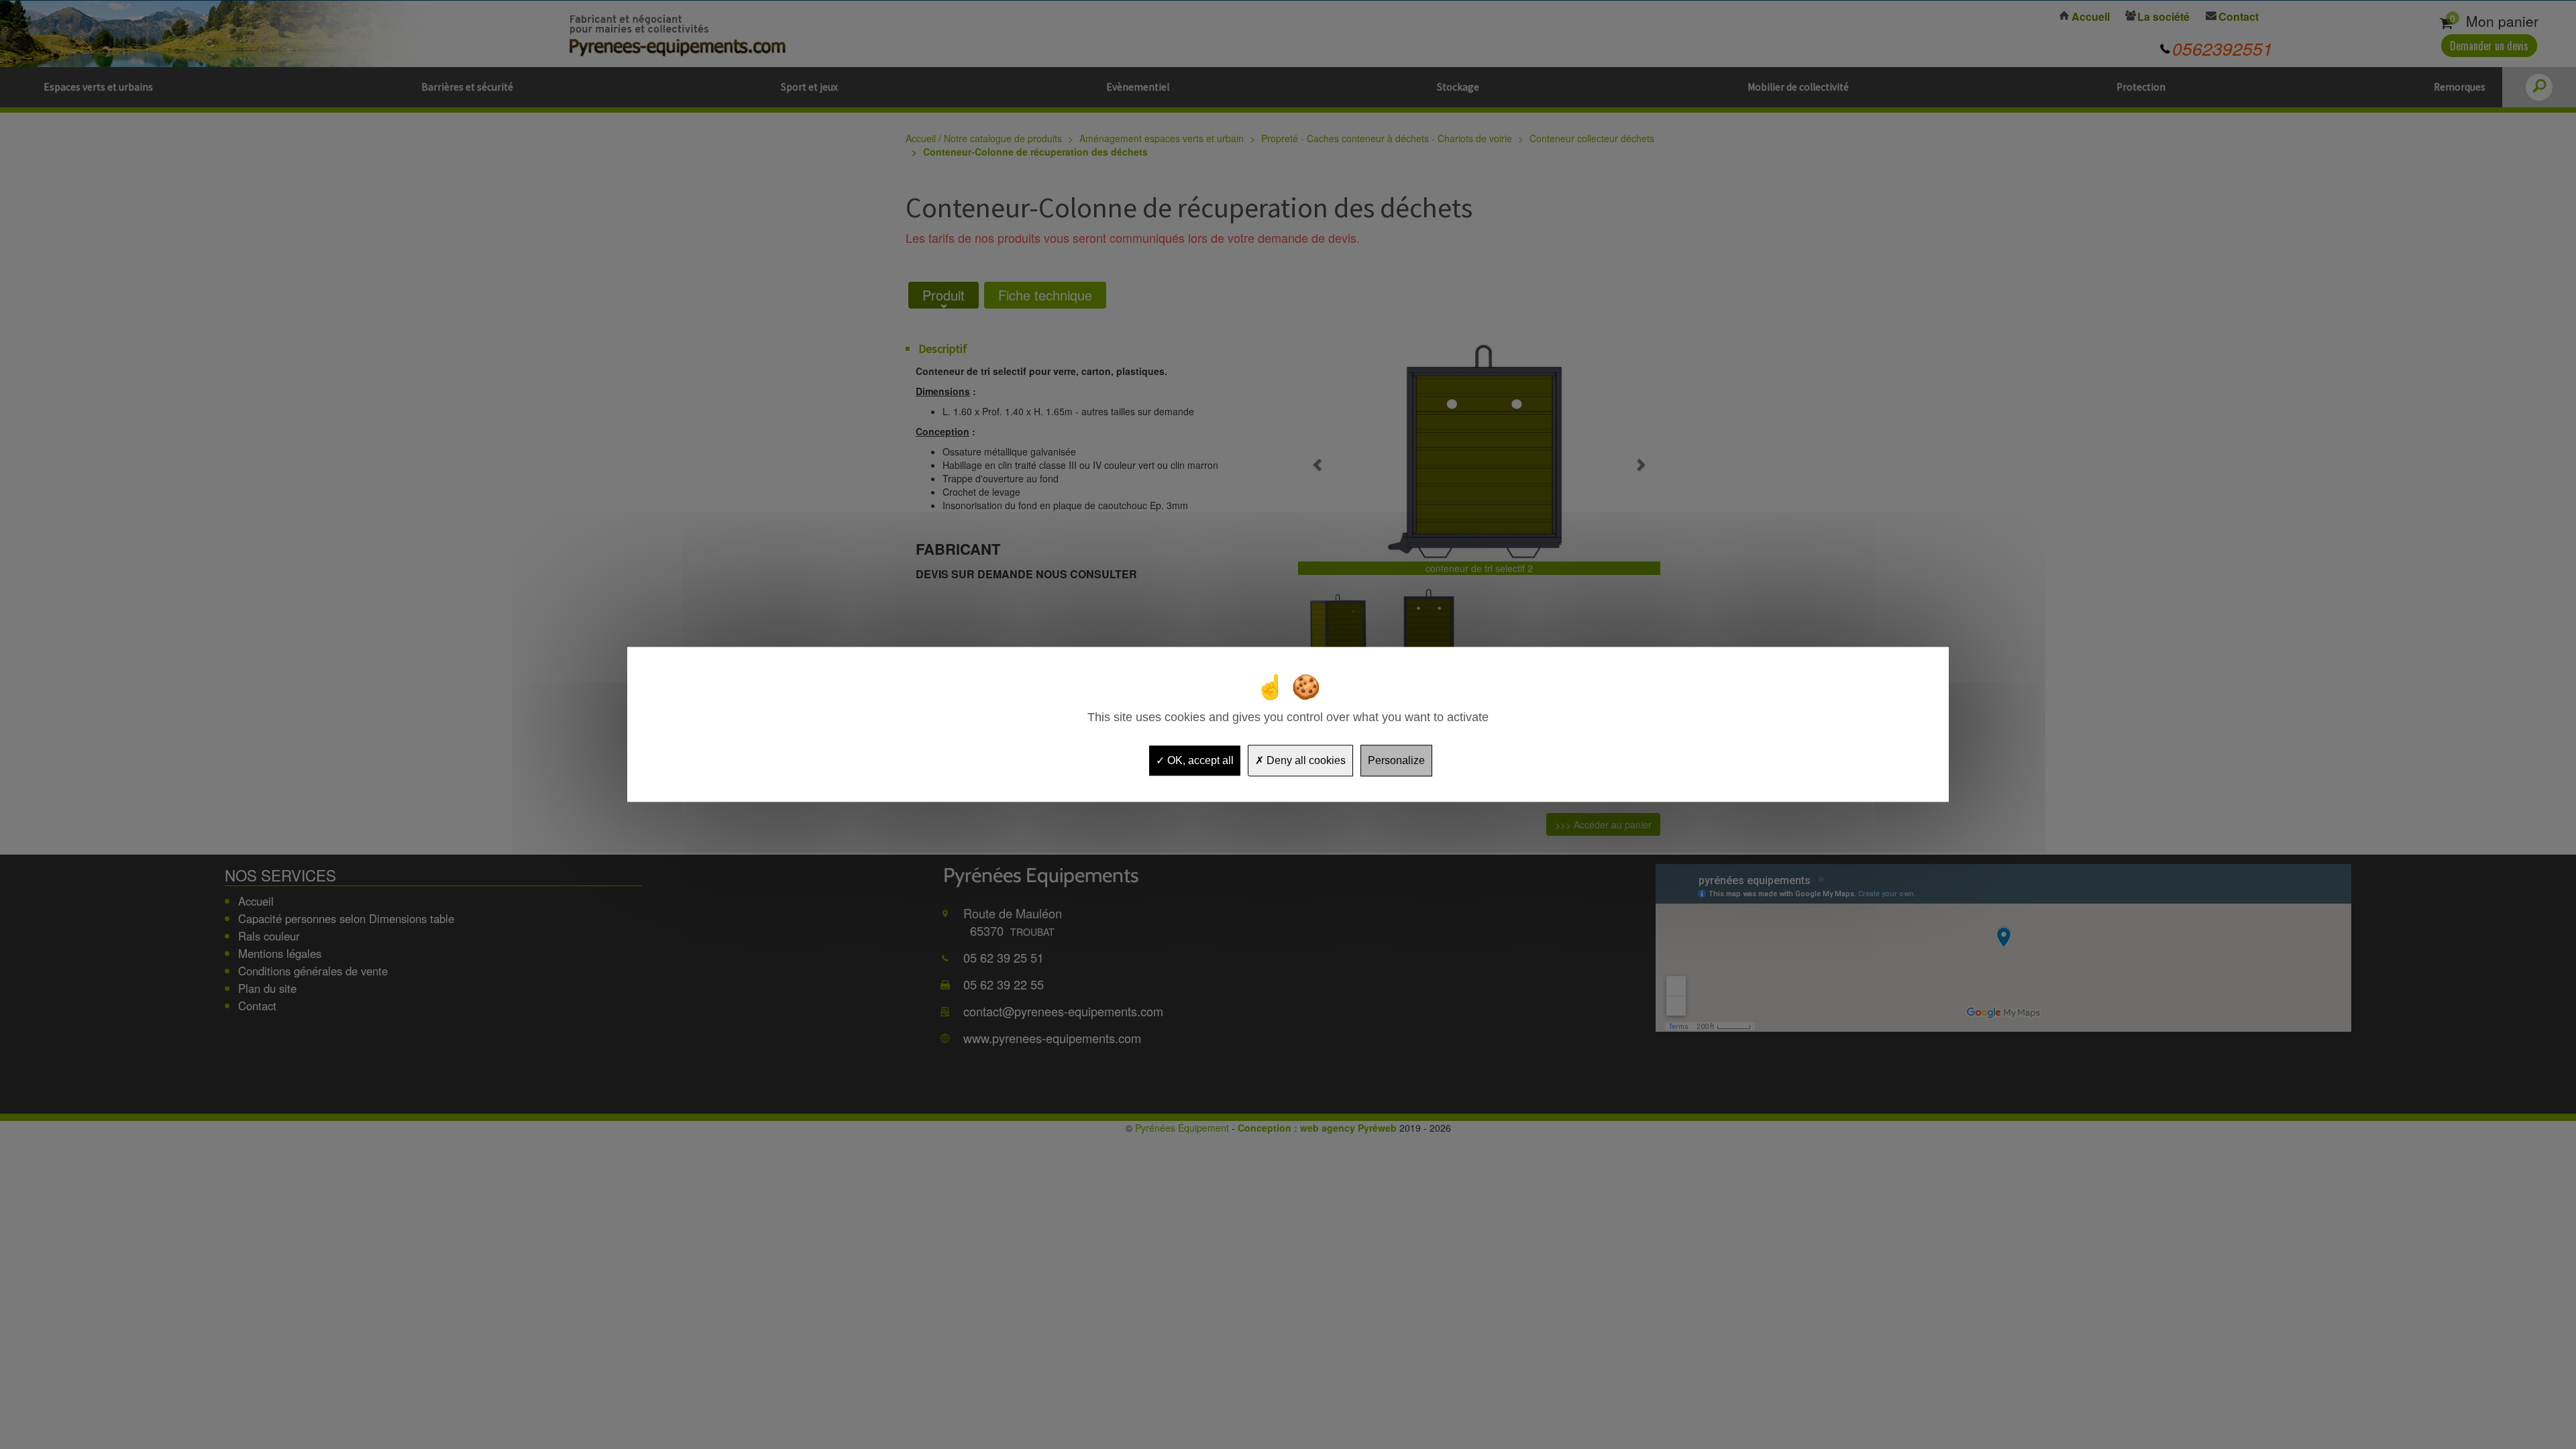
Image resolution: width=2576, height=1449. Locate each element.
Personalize (1396, 760)
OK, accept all (1199, 760)
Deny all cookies (1305, 760)
